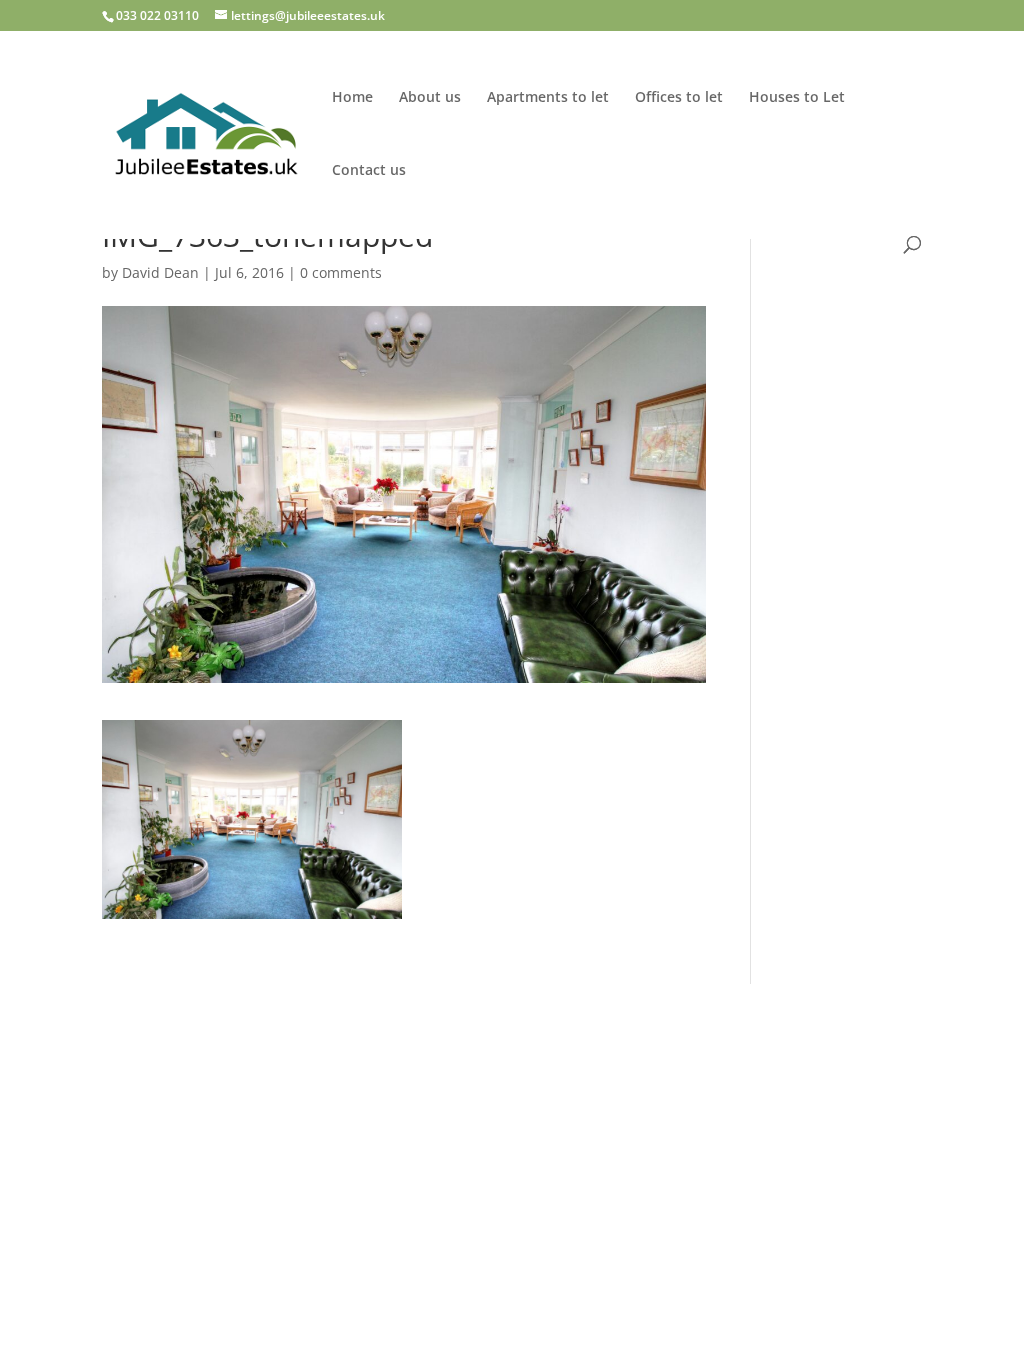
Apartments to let (548, 98)
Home (352, 98)
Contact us (369, 171)
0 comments (341, 272)
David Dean (160, 272)
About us (430, 98)
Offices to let (679, 98)
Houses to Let (797, 98)
